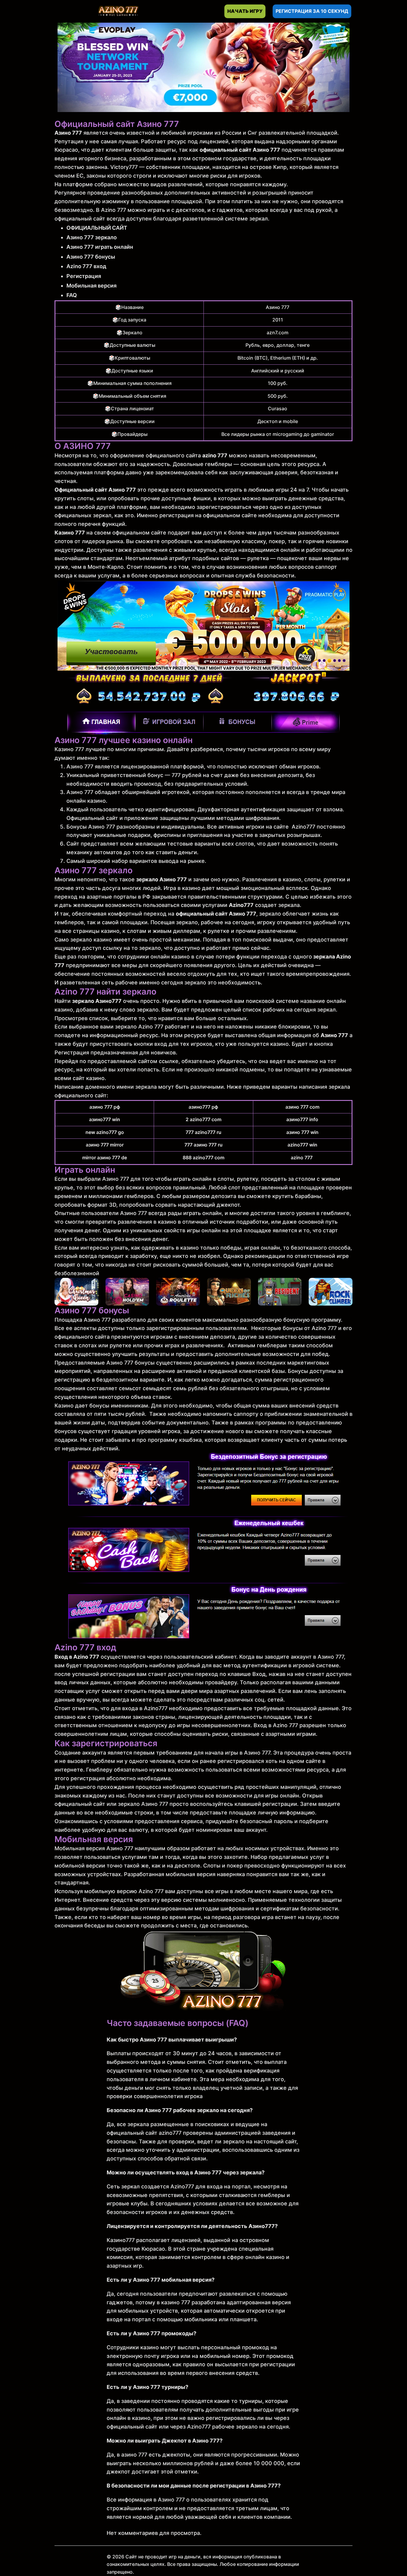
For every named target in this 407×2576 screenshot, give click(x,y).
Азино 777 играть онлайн (100, 247)
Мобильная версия (91, 286)
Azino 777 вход (86, 266)
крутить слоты (74, 498)
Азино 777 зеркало (92, 237)
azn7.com (278, 333)
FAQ (72, 295)
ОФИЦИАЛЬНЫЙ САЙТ (97, 228)
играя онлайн (262, 1248)
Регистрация (84, 276)
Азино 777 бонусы (91, 257)
